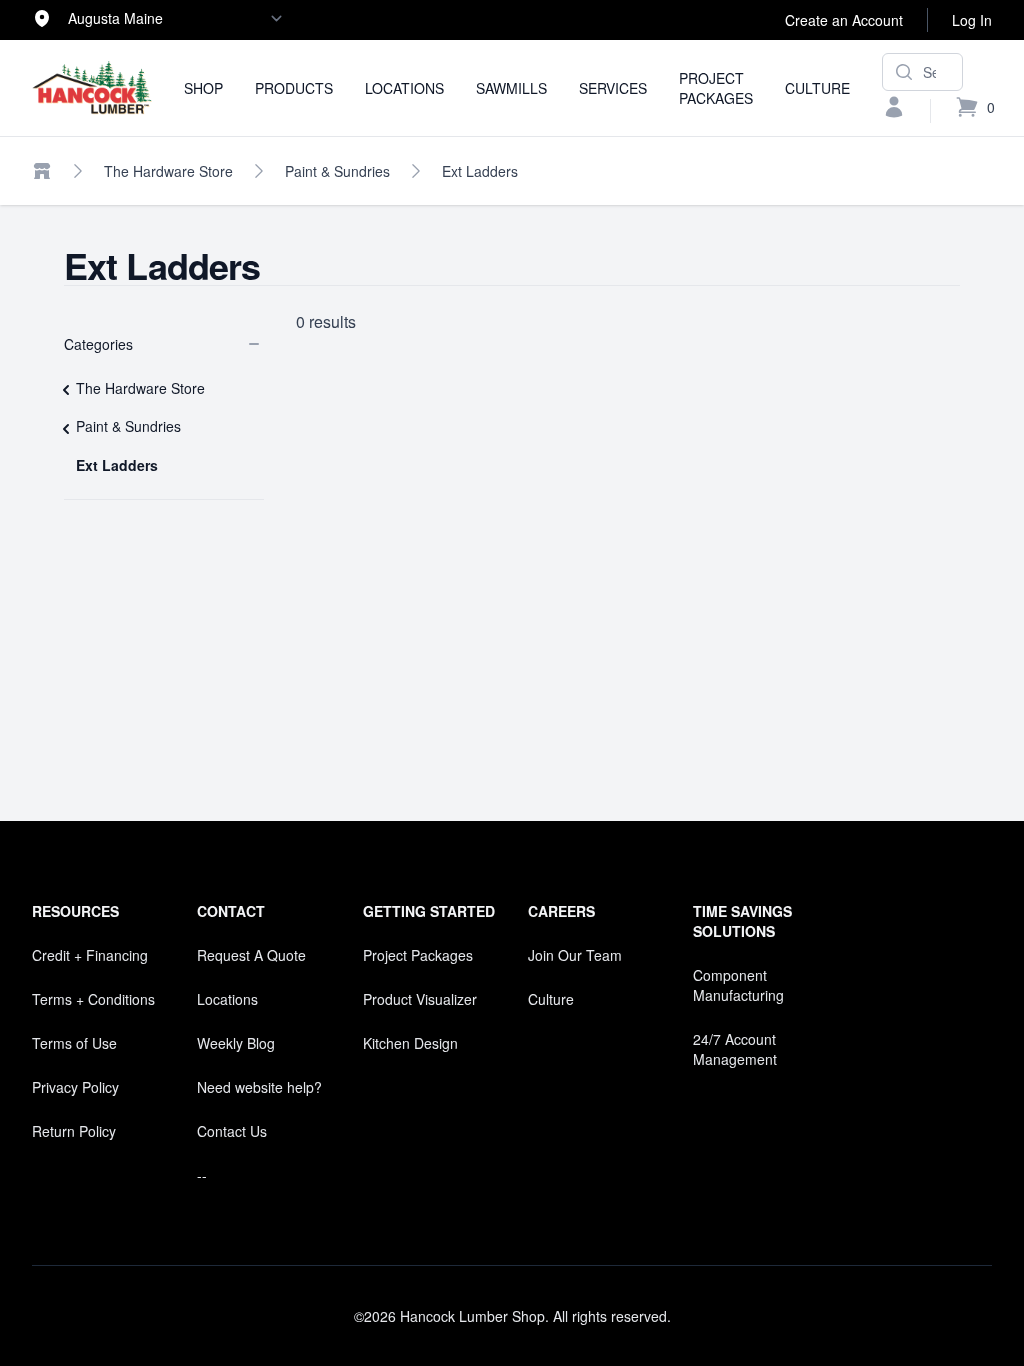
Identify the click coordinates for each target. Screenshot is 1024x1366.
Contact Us (232, 1131)
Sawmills (511, 88)
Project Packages (716, 88)
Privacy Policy (75, 1087)
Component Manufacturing (738, 985)
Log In (972, 20)
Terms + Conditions (93, 999)
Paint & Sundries (337, 171)
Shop (203, 88)
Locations (404, 88)
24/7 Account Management (735, 1049)
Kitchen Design (410, 1043)
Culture (817, 88)
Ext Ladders (480, 171)
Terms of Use (74, 1043)
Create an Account (844, 20)
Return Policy (74, 1131)
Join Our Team (575, 955)
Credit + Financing (90, 955)
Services (613, 88)
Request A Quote (251, 955)
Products (294, 88)
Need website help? (259, 1087)
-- (202, 1175)
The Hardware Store (168, 171)
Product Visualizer (420, 999)
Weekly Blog (236, 1043)
